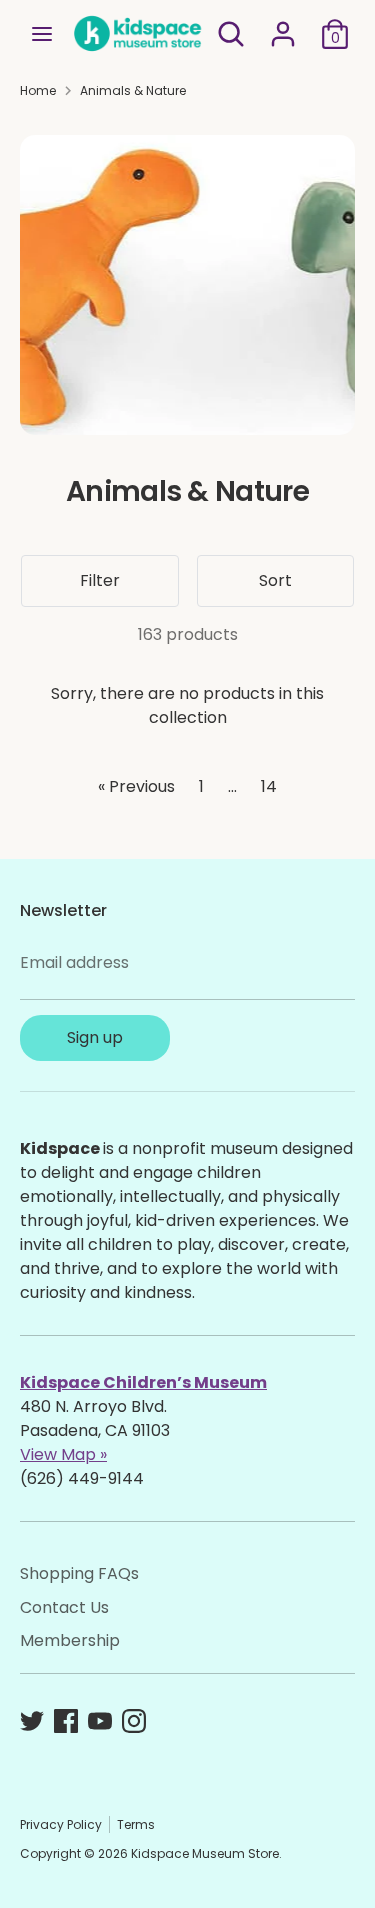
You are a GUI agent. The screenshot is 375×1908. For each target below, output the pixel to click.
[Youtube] (100, 1721)
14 (269, 786)
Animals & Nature (133, 90)
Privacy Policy (61, 1824)
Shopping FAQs (79, 1573)
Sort (275, 580)
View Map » (63, 1454)
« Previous (136, 786)
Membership (70, 1640)
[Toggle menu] (42, 34)
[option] (187, 285)
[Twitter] (32, 1721)
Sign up (95, 1037)
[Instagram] (134, 1721)
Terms (136, 1824)
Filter (100, 580)
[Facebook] (66, 1721)
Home (38, 90)
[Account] (283, 25)
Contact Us (64, 1607)
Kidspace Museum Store (205, 1853)
